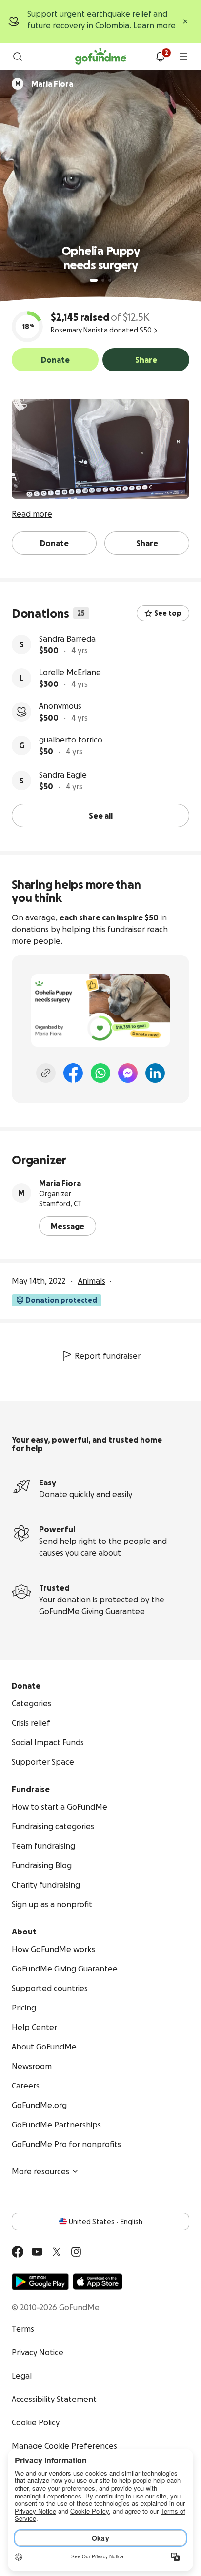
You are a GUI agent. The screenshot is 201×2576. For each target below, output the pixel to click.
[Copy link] (46, 1073)
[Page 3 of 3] (110, 280)
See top (168, 613)
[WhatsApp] (100, 1073)
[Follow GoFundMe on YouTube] (37, 2252)
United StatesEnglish (106, 2222)
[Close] (185, 21)
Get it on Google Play (40, 2282)
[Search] (18, 57)
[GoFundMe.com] (101, 57)
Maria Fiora (60, 1183)
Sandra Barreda (67, 639)
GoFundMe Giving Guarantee (92, 1611)
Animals (92, 1281)
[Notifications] (160, 57)
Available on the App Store (98, 2282)
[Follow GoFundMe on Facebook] (18, 2252)
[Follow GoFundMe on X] (57, 2252)
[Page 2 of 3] (103, 280)
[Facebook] (73, 1073)
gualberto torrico (71, 740)
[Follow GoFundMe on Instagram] (76, 2252)
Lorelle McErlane (70, 672)
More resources (40, 2171)
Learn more (154, 25)
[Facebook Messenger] (128, 1073)
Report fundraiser (108, 1356)
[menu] (183, 57)
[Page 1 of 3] (94, 280)
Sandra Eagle (63, 775)
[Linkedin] (155, 1073)
